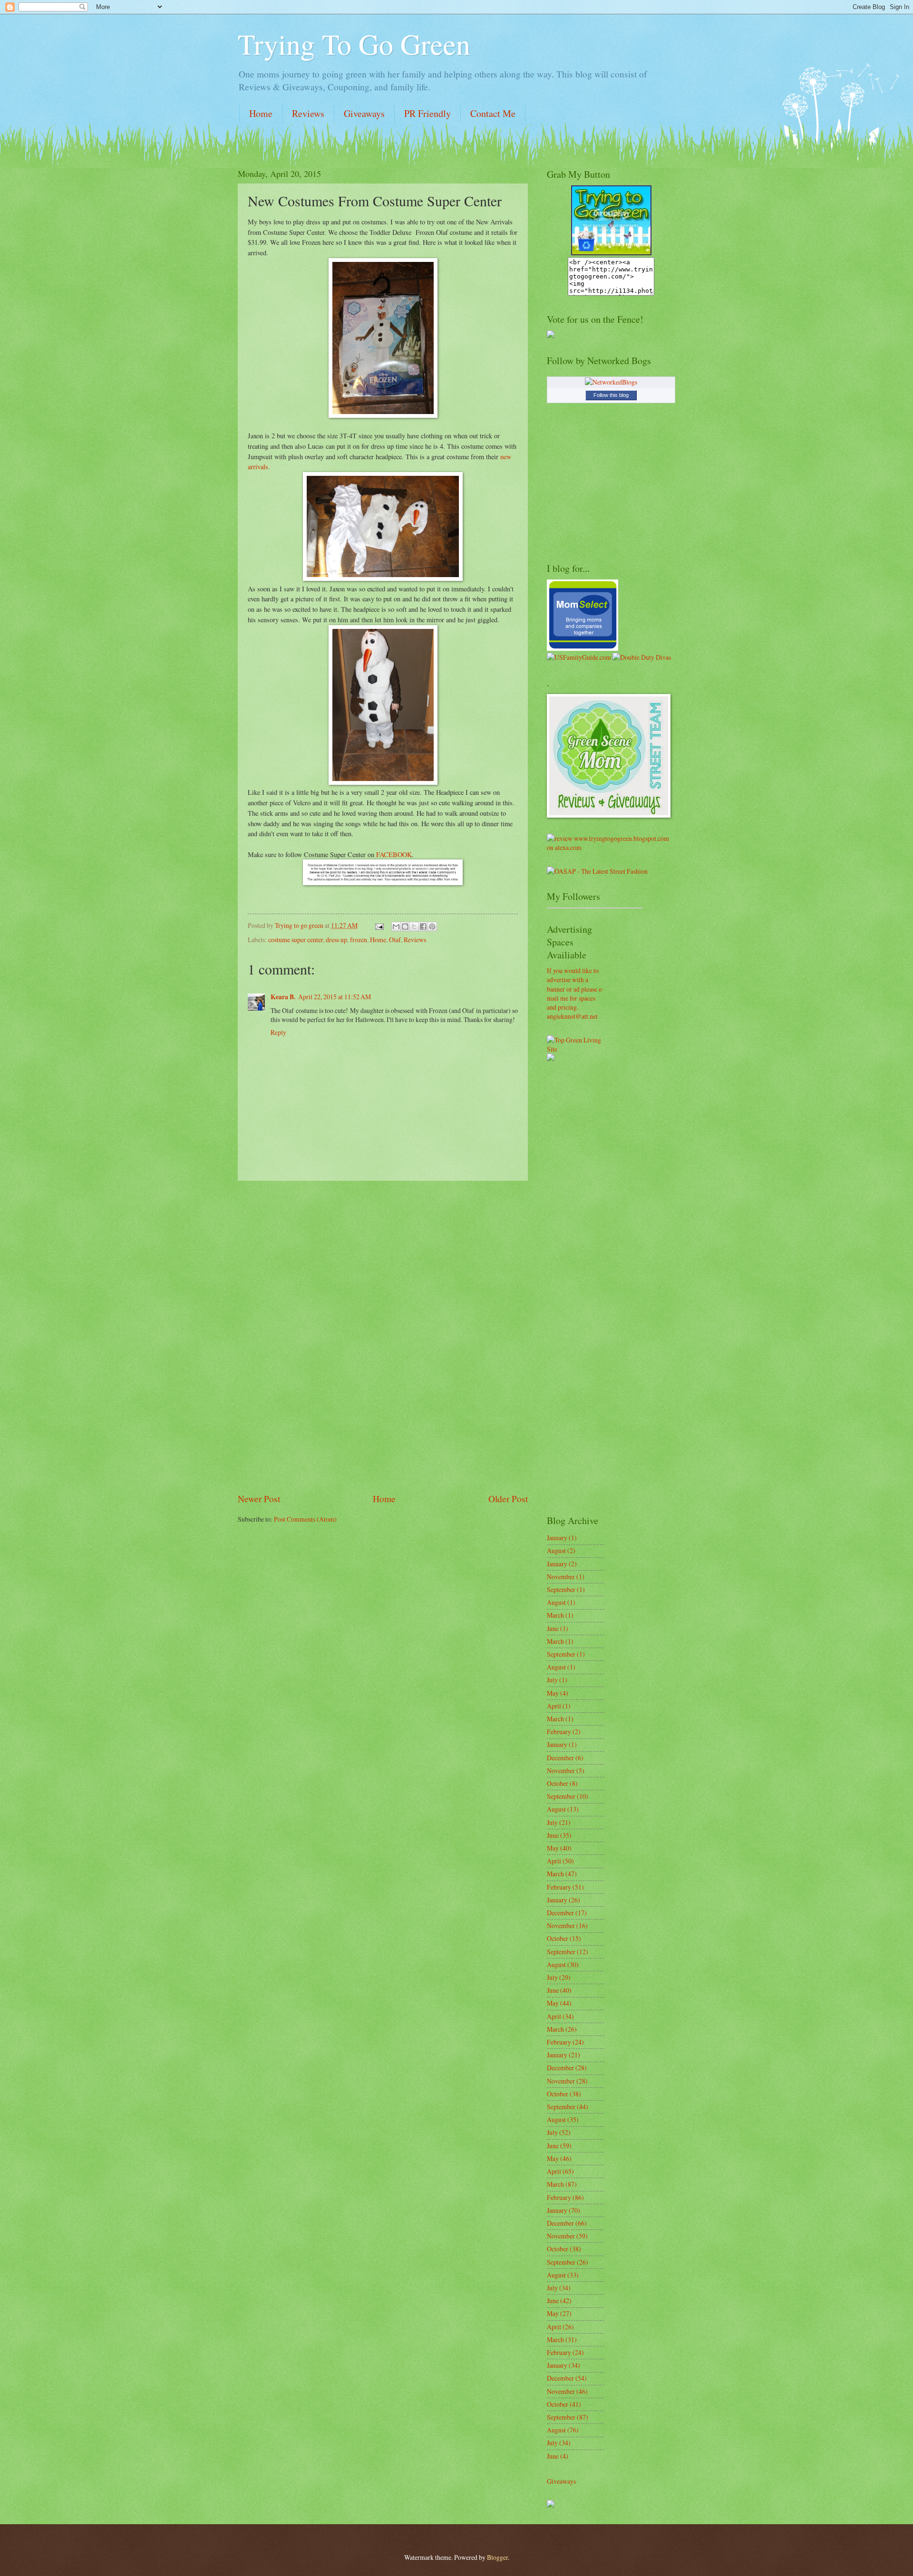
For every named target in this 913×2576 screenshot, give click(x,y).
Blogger (497, 2557)
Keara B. (283, 997)
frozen (359, 940)
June (553, 1628)
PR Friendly (427, 113)
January (557, 1538)
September (561, 1589)
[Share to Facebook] (423, 926)
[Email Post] (379, 925)
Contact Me (493, 113)
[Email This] (396, 926)
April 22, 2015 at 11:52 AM (335, 997)
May (553, 1693)
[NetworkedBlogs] (611, 382)
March (555, 1615)
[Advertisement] (383, 1337)
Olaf (395, 940)
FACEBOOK (394, 854)
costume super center (296, 940)
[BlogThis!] (405, 926)
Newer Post (259, 1499)
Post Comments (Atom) (305, 1519)
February (559, 1732)
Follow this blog (611, 395)
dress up (336, 940)
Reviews (308, 113)
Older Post (508, 1499)
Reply (278, 1032)
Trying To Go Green (354, 44)
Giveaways (364, 113)
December (560, 1758)
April (554, 1706)
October (558, 1783)
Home (261, 113)
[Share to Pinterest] (432, 926)
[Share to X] (414, 926)
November (561, 1577)
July (552, 1680)
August (556, 1550)
